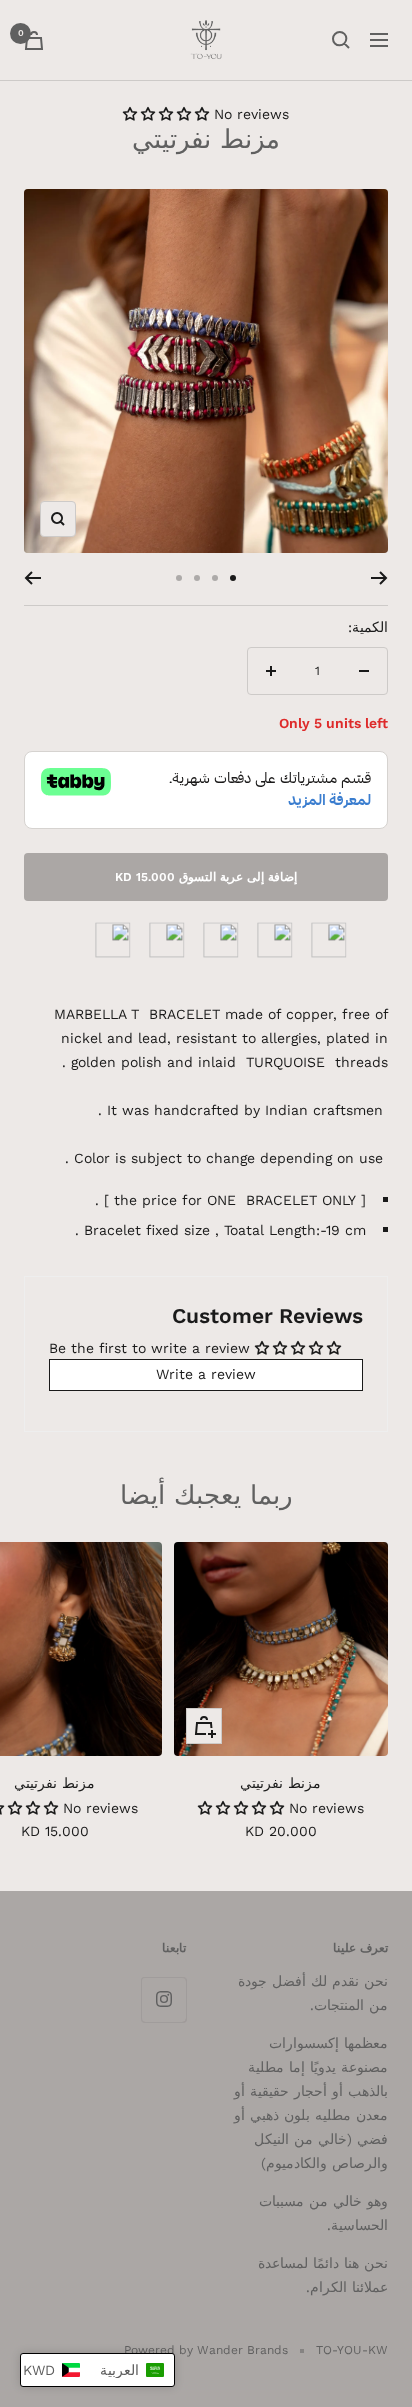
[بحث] (341, 40)
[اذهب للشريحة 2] (215, 578)
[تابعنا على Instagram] (163, 1999)
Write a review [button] (206, 1374)
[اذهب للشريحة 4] (179, 578)
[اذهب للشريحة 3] (197, 578)
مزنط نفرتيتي (280, 1783)
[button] (168, 114)
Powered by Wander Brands (206, 2350)
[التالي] (32, 578)
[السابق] (379, 578)
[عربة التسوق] (34, 40)
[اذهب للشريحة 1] (233, 578)
